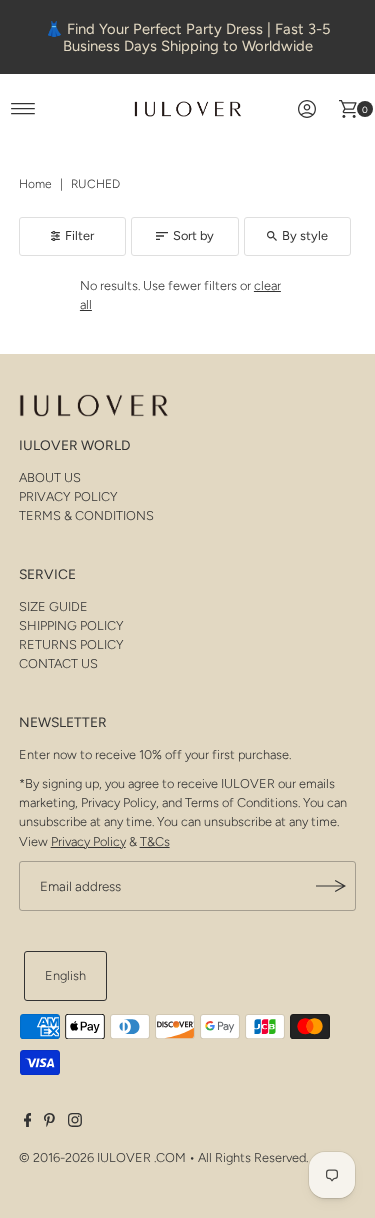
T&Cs (155, 841)
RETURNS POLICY (71, 644)
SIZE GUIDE (53, 606)
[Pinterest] (49, 1123)
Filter (79, 235)
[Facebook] (28, 1123)
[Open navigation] (23, 109)
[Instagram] (75, 1123)
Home (35, 184)
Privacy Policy (88, 841)
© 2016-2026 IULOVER (85, 1157)
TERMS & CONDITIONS (86, 515)
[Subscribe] (331, 886)
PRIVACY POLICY (68, 496)
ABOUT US (50, 477)
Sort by (193, 235)
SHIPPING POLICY (71, 625)
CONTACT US (58, 663)
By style (305, 235)
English (65, 975)
